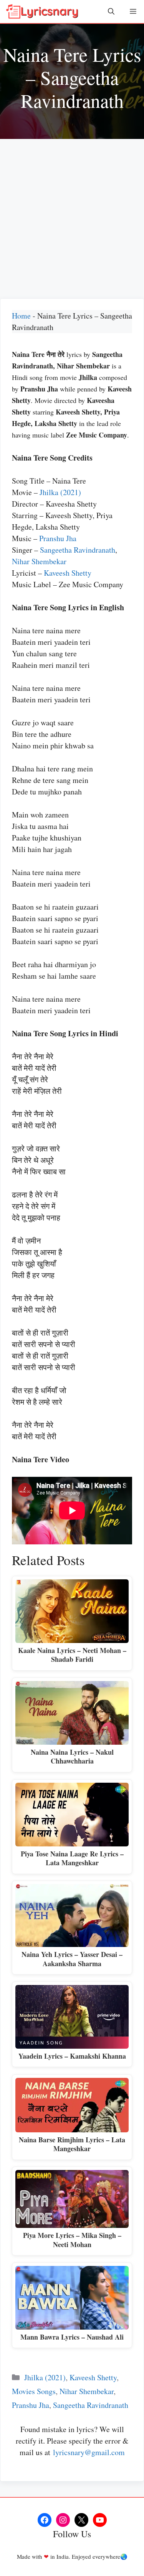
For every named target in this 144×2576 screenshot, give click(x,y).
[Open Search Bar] (111, 12)
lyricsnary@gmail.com (89, 2452)
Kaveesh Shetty (68, 573)
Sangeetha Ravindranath (78, 550)
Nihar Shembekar (39, 561)
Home (21, 316)
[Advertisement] (72, 215)
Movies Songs (34, 2391)
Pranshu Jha (58, 538)
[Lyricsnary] (42, 12)
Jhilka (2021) (60, 492)
